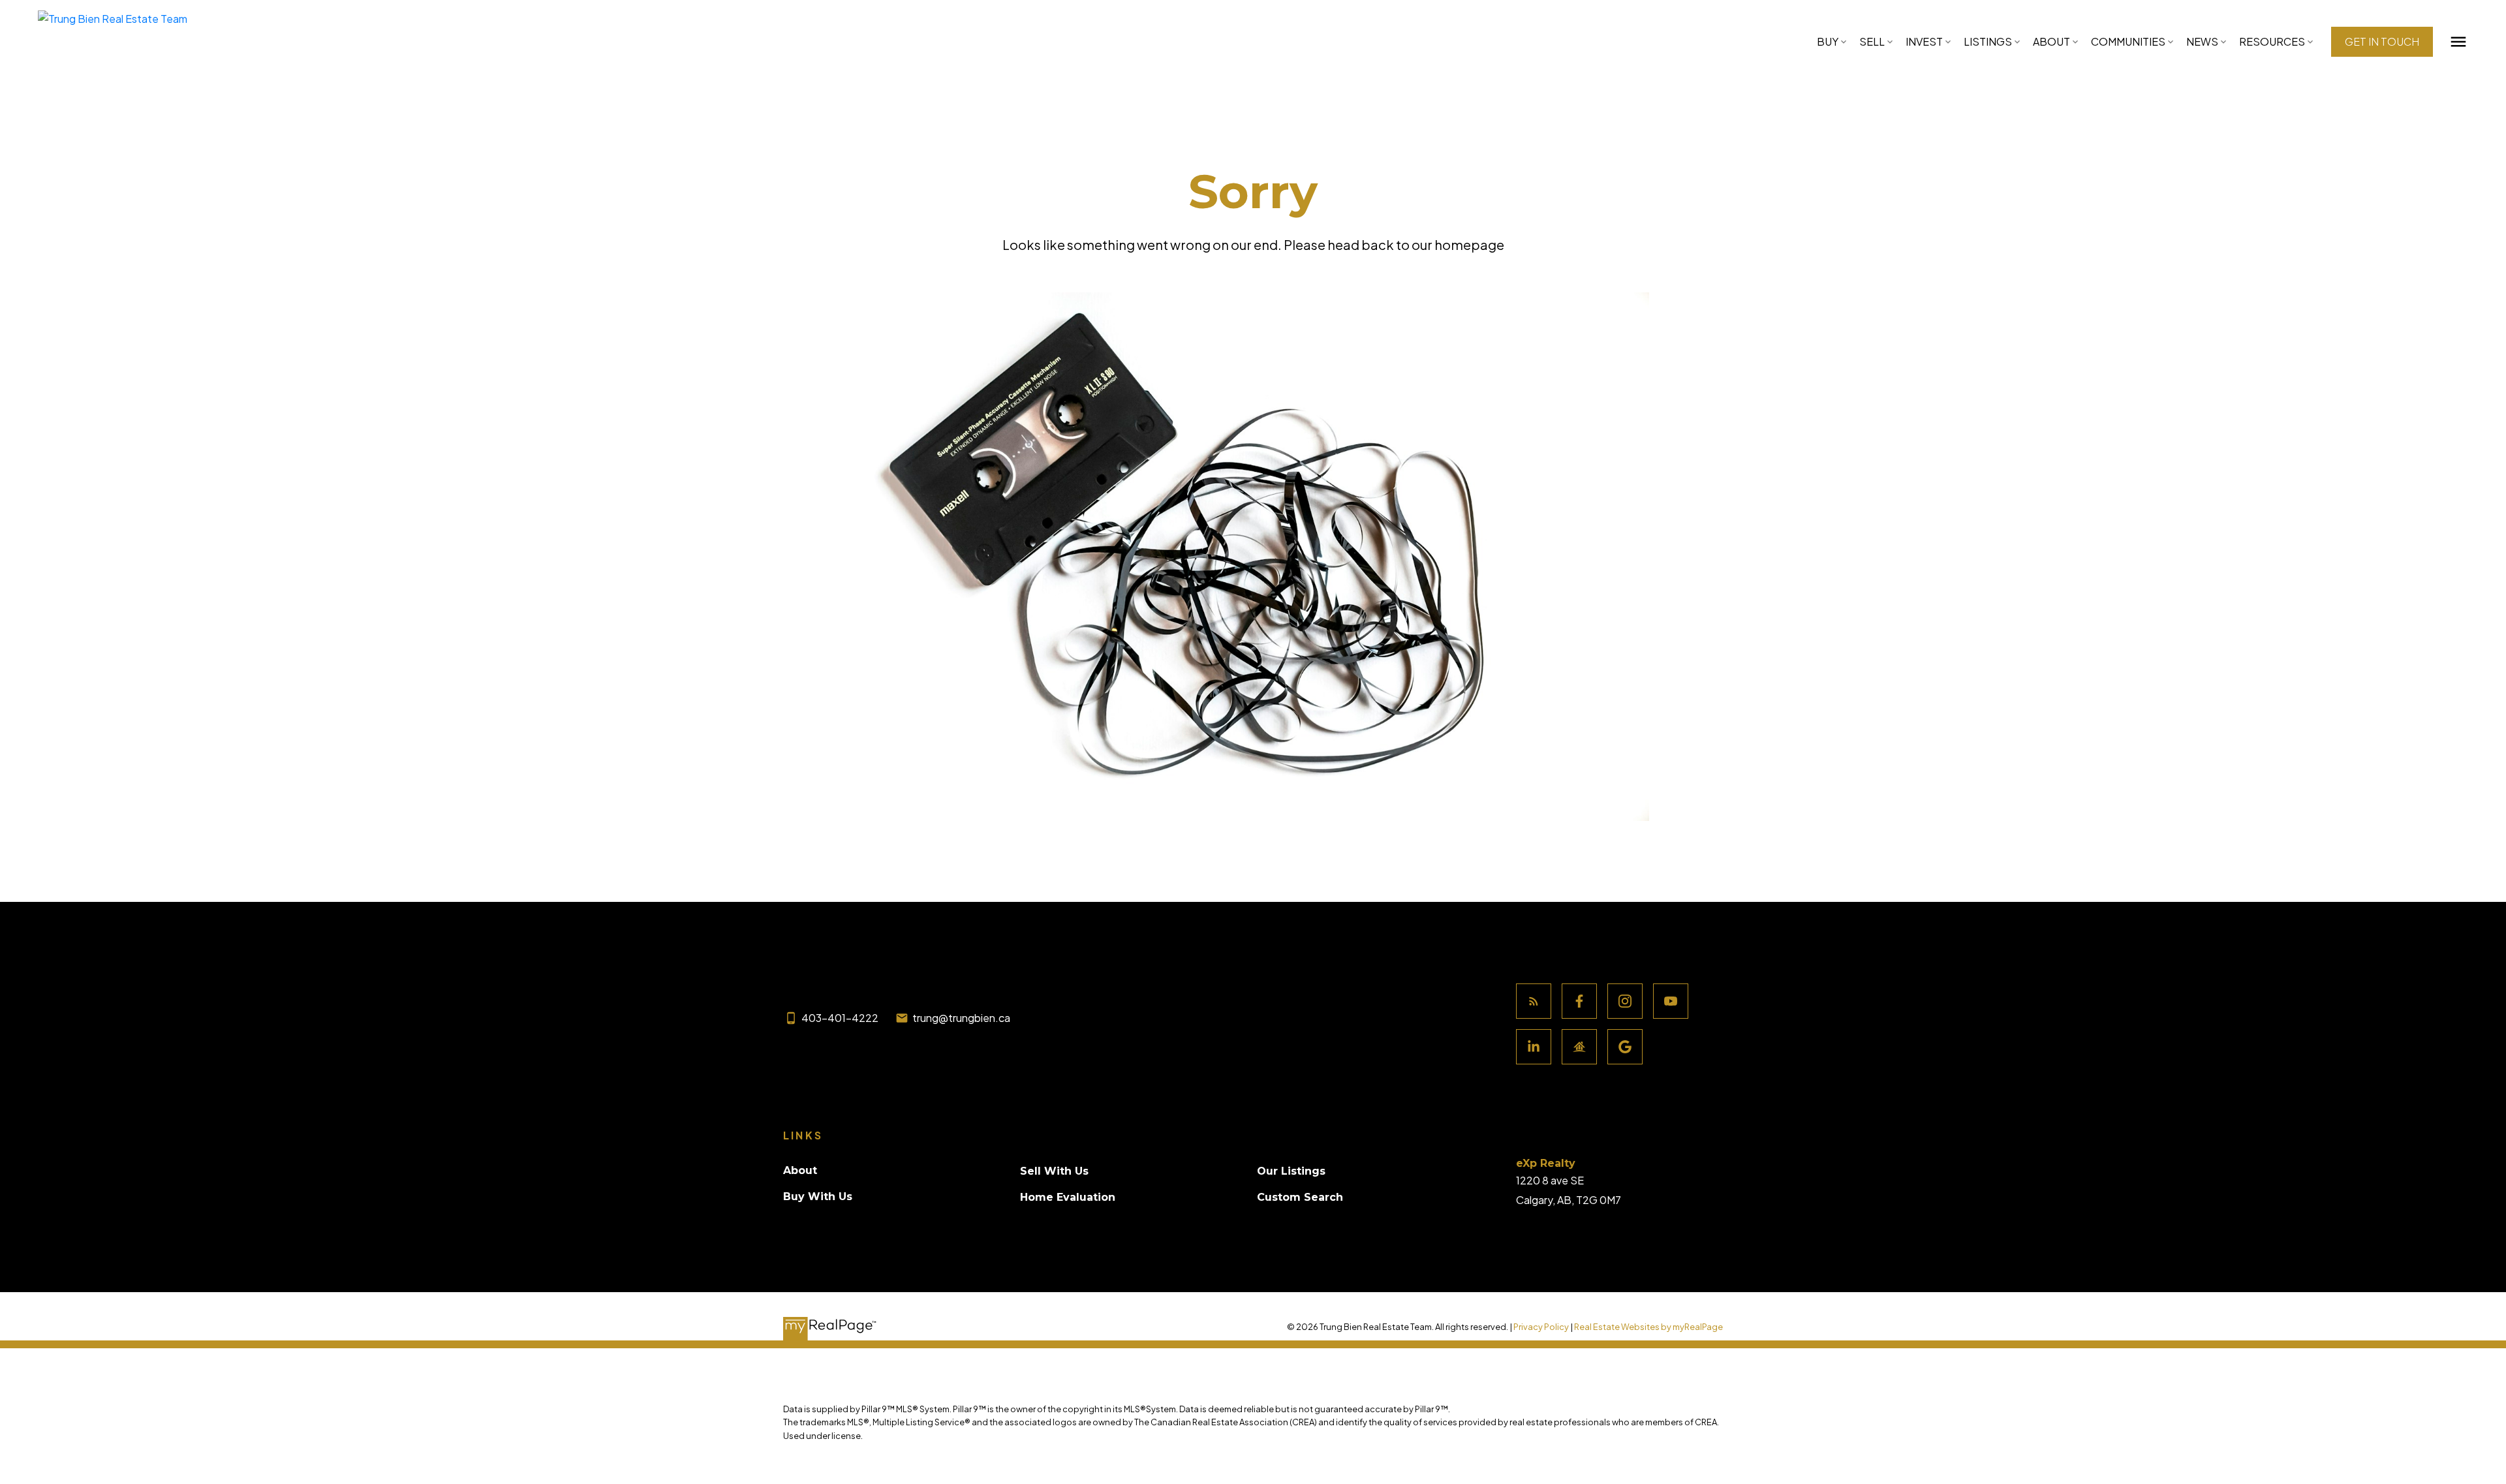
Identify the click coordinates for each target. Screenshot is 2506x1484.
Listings (1988, 41)
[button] (2382, 42)
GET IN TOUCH (2382, 42)
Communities (2128, 41)
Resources (2272, 41)
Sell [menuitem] (1872, 41)
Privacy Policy (1541, 1327)
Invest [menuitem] (1924, 41)
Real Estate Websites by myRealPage (1648, 1327)
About (2051, 41)
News (2202, 41)
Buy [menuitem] (1828, 41)
